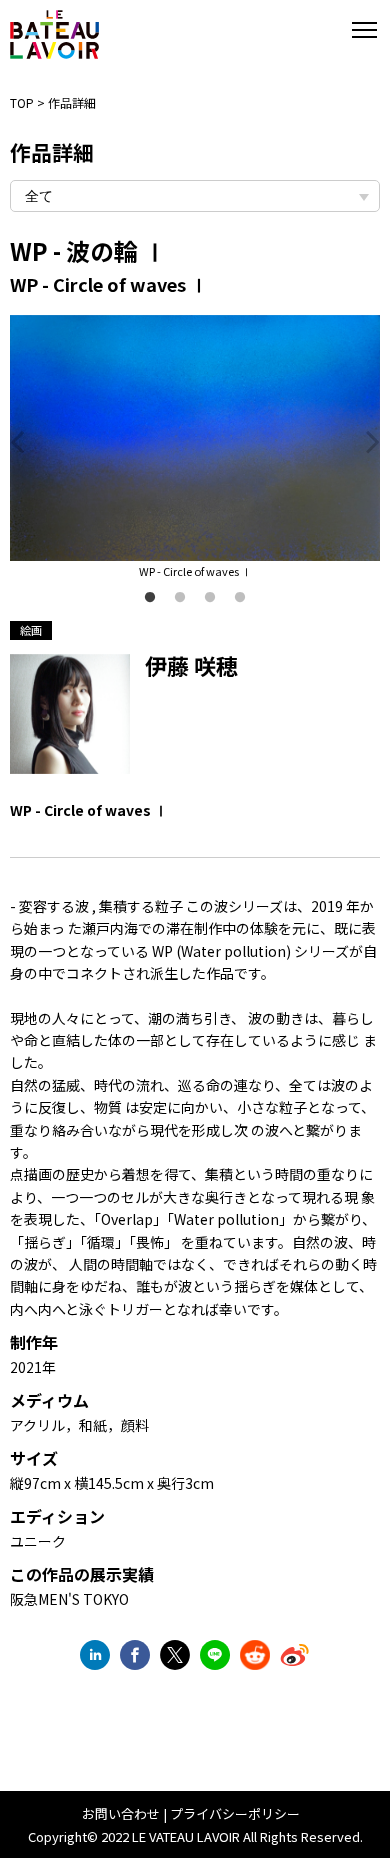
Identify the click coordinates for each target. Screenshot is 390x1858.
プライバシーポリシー (235, 1813)
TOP (22, 102)
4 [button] (240, 598)
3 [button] (210, 598)
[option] (195, 448)
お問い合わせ (121, 1813)
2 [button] (180, 598)
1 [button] (150, 598)
